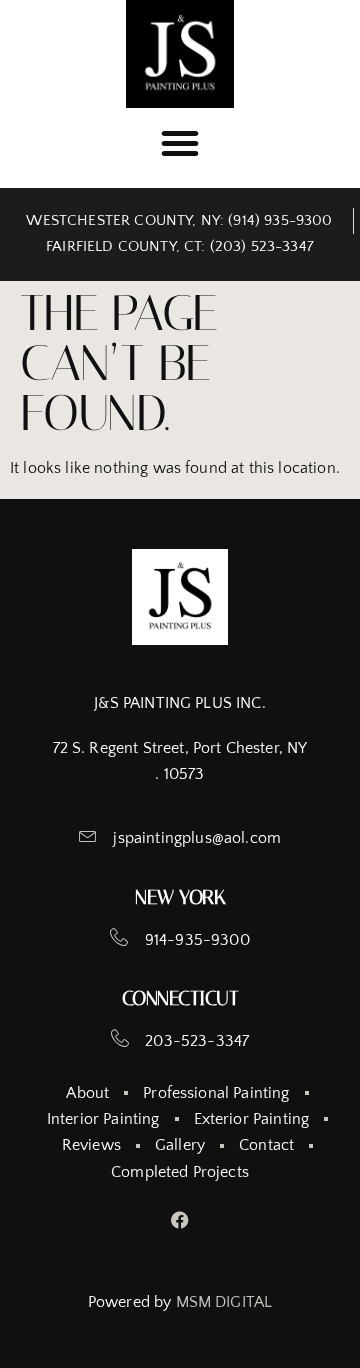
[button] (180, 143)
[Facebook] (180, 1219)
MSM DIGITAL (224, 1302)
